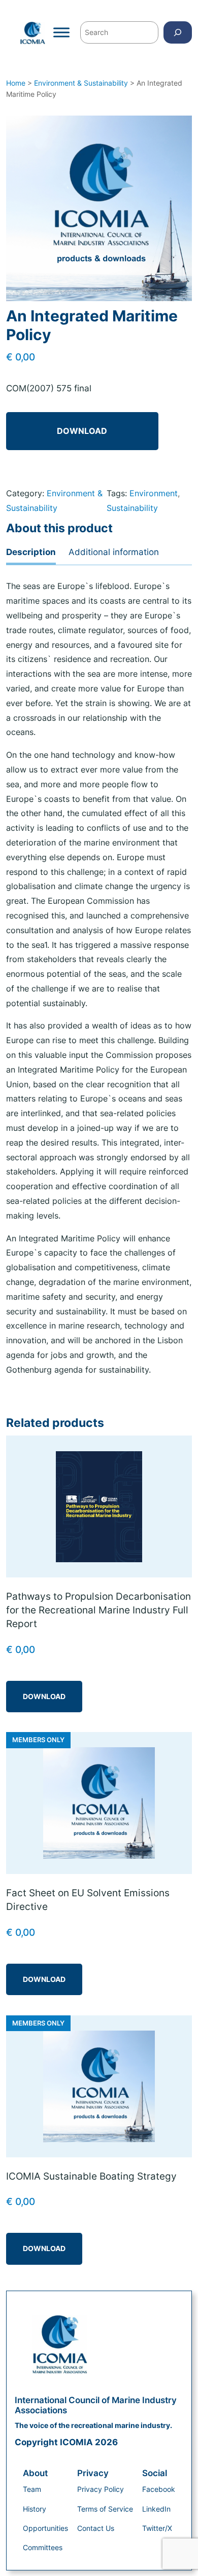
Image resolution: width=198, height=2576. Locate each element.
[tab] (31, 553)
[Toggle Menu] (61, 32)
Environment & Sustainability (81, 83)
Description (31, 552)
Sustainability (132, 508)
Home (16, 83)
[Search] (178, 32)
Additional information (114, 552)
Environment (154, 493)
